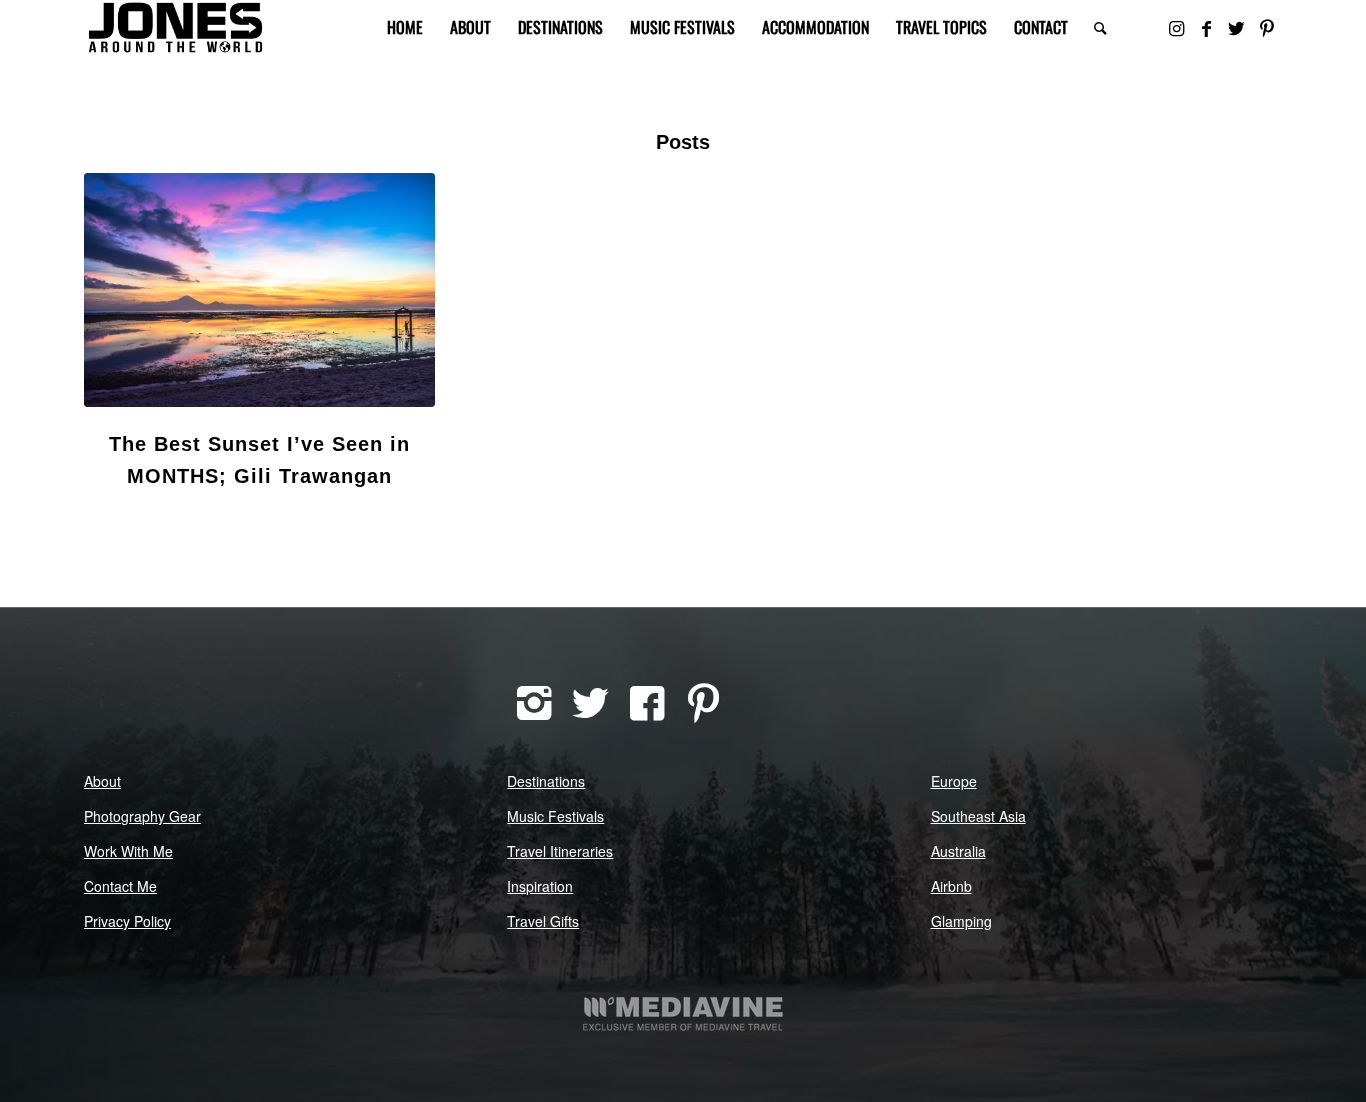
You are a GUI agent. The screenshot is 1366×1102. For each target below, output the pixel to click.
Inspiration (540, 886)
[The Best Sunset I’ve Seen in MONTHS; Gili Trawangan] (259, 290)
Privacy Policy (127, 921)
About (102, 781)
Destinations (546, 781)
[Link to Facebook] (1207, 27)
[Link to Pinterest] (1267, 27)
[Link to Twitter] (1237, 27)
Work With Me (128, 851)
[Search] (1100, 27)
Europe (954, 781)
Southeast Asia (978, 816)
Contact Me (120, 886)
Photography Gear (142, 816)
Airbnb (951, 886)
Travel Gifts (543, 921)
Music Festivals (555, 816)
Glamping (961, 921)
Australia (958, 851)
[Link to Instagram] (1177, 27)
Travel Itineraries (560, 851)
